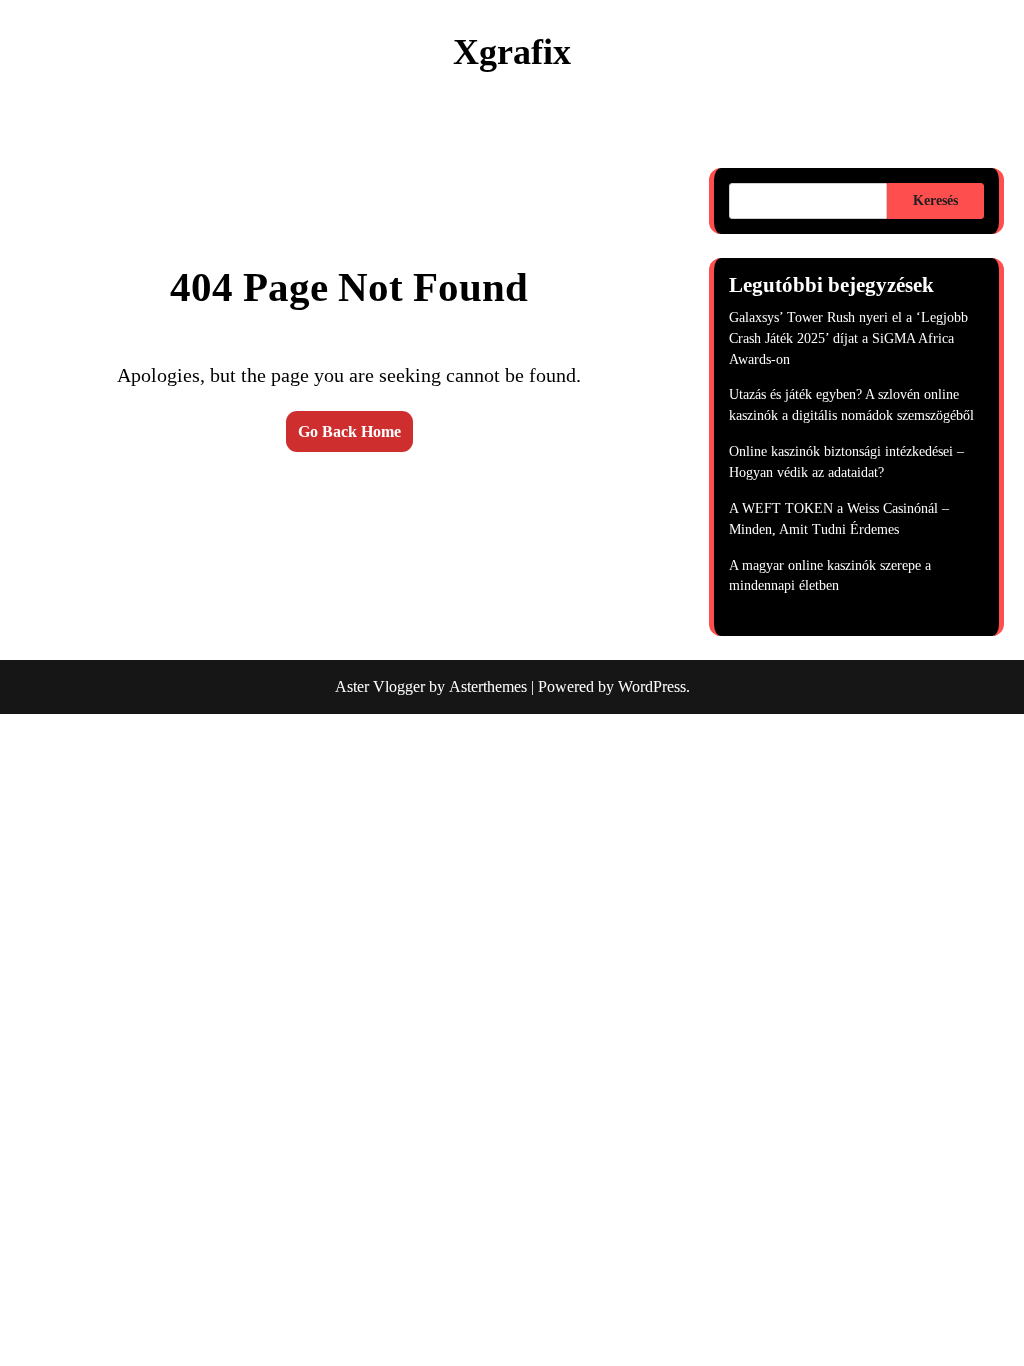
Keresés (935, 200)
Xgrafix (512, 52)
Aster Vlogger (380, 686)
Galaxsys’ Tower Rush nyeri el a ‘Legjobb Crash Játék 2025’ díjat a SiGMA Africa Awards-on (848, 338)
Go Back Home (349, 431)
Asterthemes (488, 686)
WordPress (652, 686)
